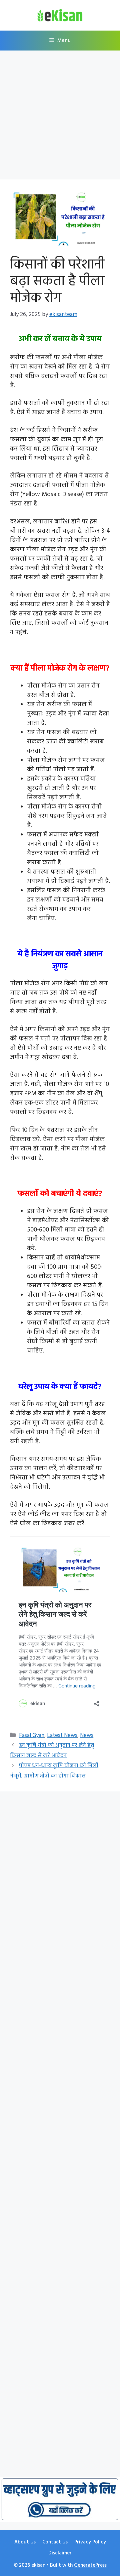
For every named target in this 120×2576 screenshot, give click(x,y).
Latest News (62, 1735)
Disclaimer (60, 2553)
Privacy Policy (90, 2542)
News (87, 1735)
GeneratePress (90, 2565)
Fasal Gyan (32, 1735)
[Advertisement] (60, 117)
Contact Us (55, 2542)
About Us (25, 2542)
